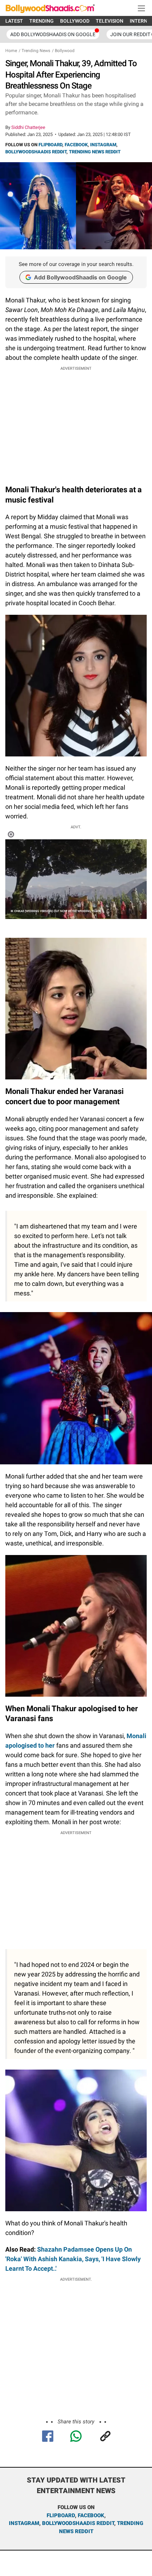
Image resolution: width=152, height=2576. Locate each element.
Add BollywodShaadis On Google (53, 34)
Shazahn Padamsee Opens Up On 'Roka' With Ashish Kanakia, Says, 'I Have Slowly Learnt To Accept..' (73, 2259)
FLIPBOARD (50, 145)
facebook (91, 2515)
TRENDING (42, 21)
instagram (24, 2523)
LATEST (14, 21)
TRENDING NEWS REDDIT (95, 152)
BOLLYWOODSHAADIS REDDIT (36, 152)
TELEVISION (110, 21)
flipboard (61, 2515)
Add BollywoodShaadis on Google (80, 277)
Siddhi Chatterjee (28, 127)
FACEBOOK (76, 145)
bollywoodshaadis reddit (78, 2523)
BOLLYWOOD (75, 21)
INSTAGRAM (103, 145)
